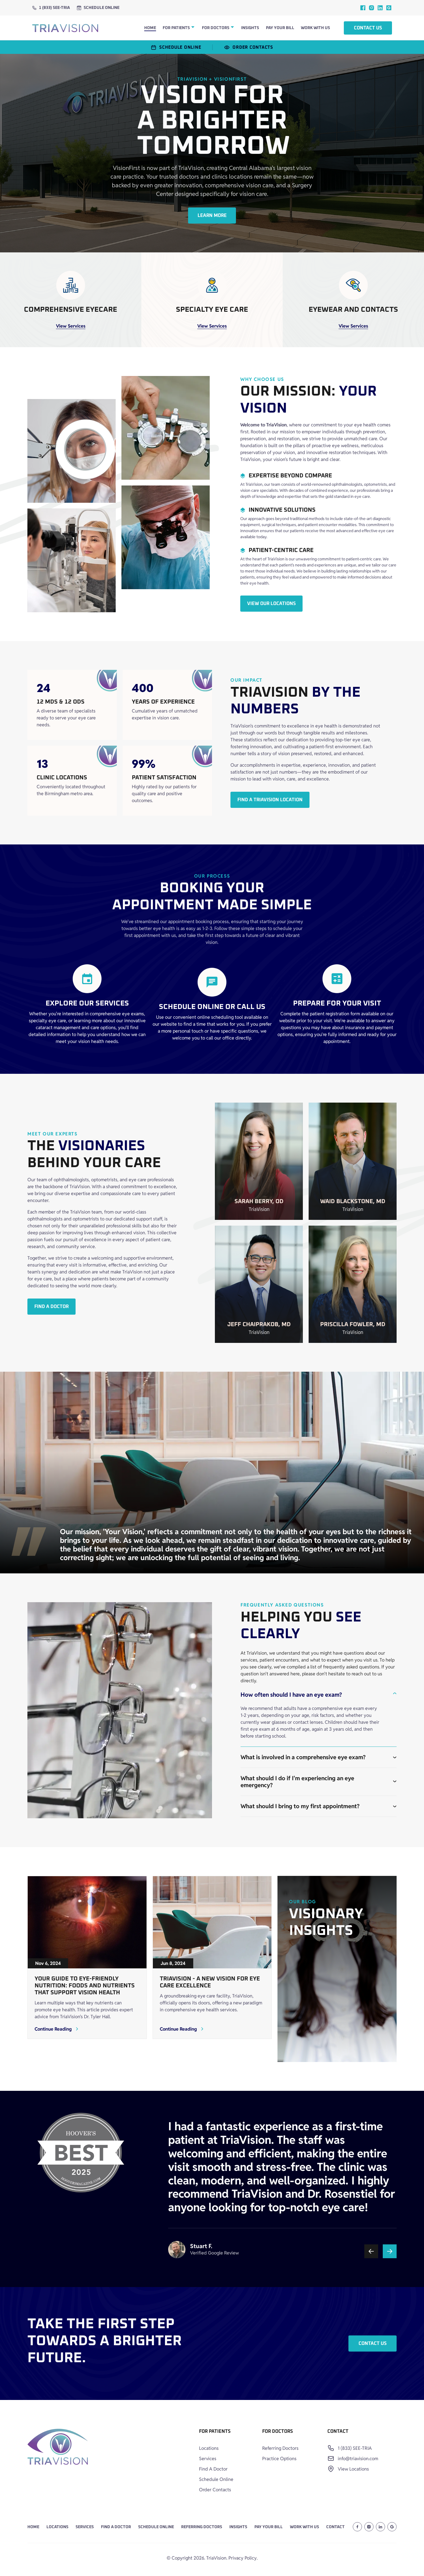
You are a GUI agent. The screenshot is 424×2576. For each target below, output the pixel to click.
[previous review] (371, 2251)
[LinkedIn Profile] (380, 2527)
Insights (250, 28)
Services (208, 2459)
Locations (209, 2448)
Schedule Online (102, 8)
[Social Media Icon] (363, 8)
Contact (335, 2527)
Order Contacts (215, 2490)
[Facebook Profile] (357, 2527)
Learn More (212, 216)
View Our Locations (271, 604)
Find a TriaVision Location (270, 800)
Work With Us (315, 28)
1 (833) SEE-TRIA (54, 8)
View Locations (353, 2469)
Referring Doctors (280, 2448)
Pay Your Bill (280, 28)
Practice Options (279, 2459)
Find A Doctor (213, 2469)
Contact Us (368, 28)
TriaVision (216, 2558)
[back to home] (65, 28)
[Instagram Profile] (369, 2527)
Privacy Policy (243, 2558)
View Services (71, 326)
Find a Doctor (51, 1307)
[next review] (390, 2251)
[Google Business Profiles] (389, 8)
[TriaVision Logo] (58, 2448)
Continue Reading (53, 2029)
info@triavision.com (358, 2459)
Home (150, 28)
